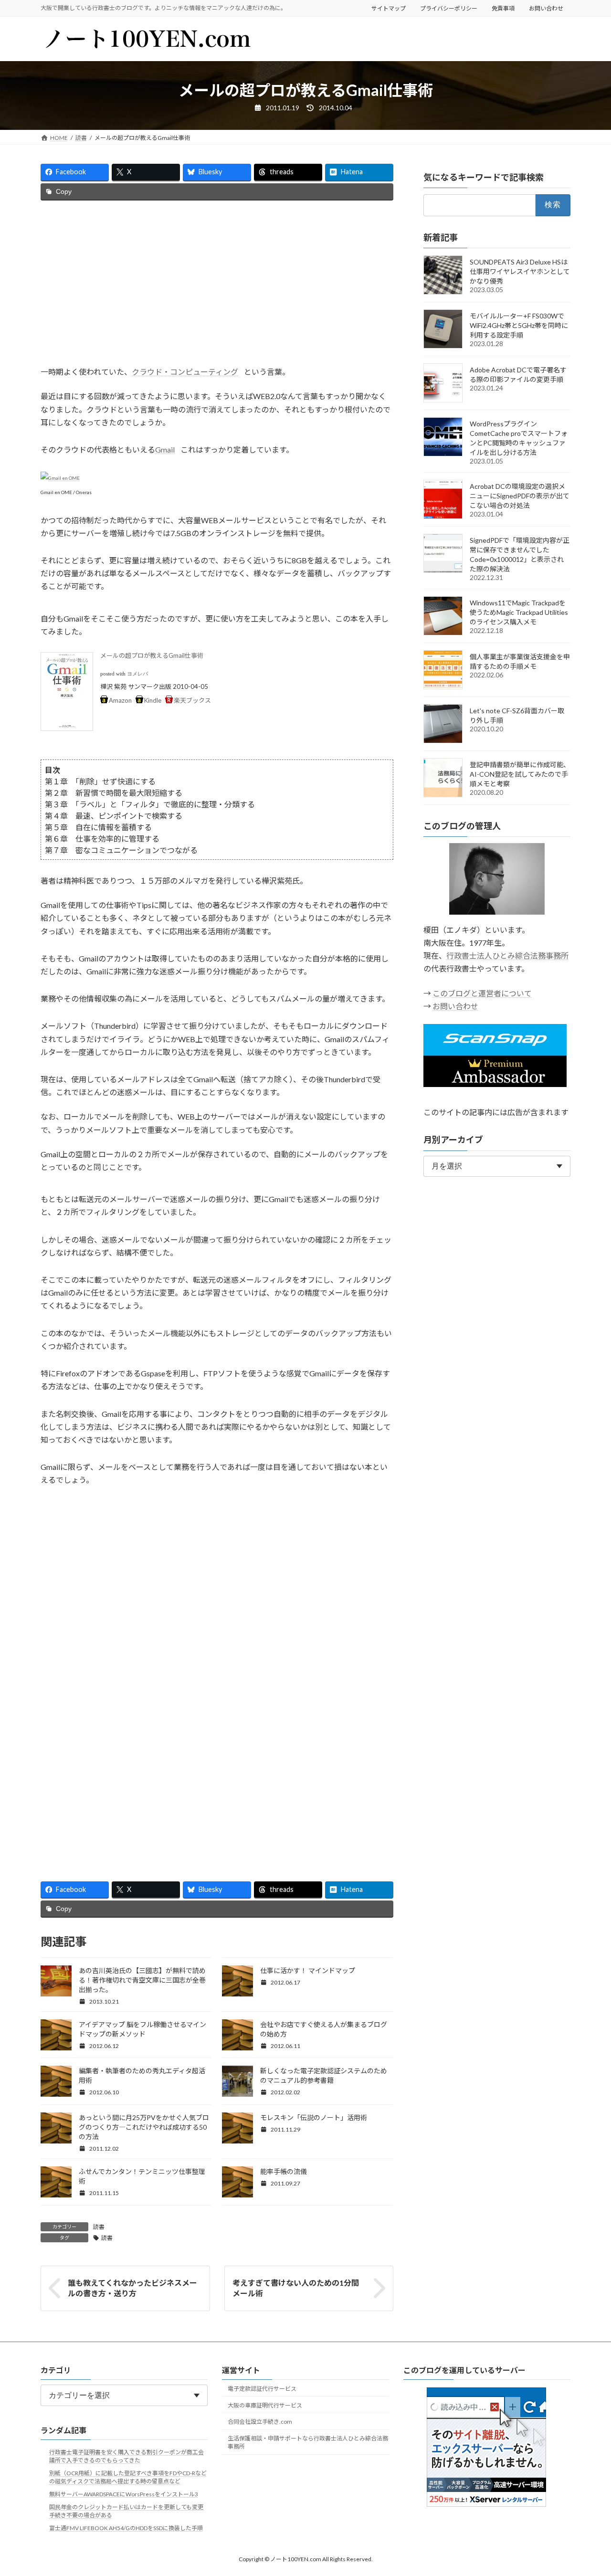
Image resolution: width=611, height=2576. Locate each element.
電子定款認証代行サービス (262, 2389)
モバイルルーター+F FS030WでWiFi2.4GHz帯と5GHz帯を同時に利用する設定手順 (519, 325)
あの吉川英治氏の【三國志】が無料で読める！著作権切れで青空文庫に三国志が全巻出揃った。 (142, 1980)
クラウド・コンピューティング (185, 372)
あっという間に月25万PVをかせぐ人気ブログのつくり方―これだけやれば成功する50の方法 (144, 2127)
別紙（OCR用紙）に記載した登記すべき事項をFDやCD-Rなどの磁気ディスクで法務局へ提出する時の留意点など (128, 2477)
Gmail (165, 449)
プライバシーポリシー (449, 8)
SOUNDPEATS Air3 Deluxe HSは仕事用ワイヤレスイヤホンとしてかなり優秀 (520, 271)
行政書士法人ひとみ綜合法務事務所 (507, 956)
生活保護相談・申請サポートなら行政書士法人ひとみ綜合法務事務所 (308, 2442)
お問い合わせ (546, 8)
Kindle (153, 700)
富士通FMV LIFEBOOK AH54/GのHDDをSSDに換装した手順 (126, 2528)
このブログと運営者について (482, 993)
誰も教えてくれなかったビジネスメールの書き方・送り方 (132, 2288)
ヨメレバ (137, 674)
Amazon (120, 700)
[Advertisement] (217, 283)
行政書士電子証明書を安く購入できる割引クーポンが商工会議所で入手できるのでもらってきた (126, 2456)
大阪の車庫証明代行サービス (265, 2405)
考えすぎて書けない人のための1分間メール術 (296, 2288)
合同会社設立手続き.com (260, 2422)
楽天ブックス (192, 700)
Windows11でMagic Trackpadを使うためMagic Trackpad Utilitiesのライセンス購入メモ (519, 612)
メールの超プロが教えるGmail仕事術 (152, 655)
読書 (99, 2227)
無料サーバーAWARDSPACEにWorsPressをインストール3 (124, 2494)
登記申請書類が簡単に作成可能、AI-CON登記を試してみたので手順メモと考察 (520, 774)
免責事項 (503, 8)
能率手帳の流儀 (284, 2171)
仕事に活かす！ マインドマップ (308, 1970)
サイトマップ (389, 8)
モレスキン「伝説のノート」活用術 (314, 2117)
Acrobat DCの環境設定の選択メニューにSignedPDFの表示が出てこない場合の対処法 (520, 496)
